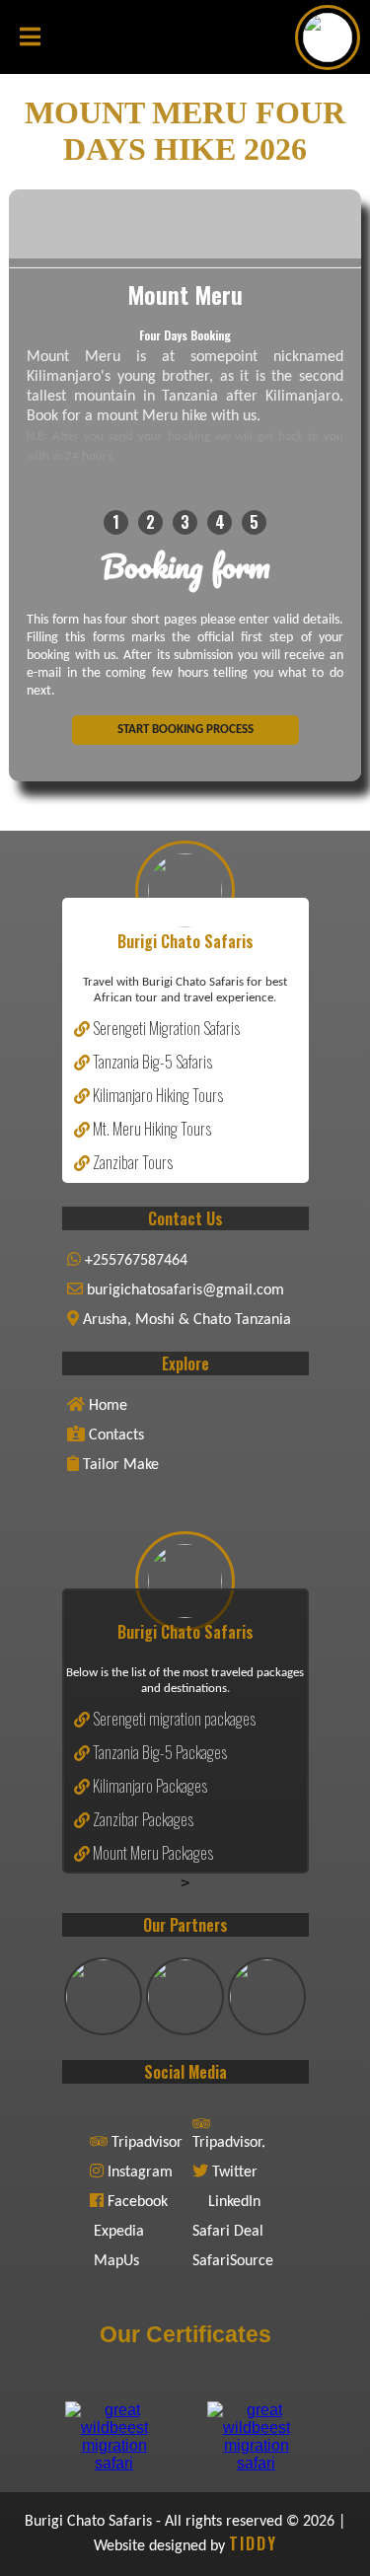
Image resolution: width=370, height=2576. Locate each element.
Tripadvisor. (229, 2143)
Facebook (138, 2202)
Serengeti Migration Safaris (165, 1028)
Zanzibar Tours (131, 1162)
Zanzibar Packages (142, 1819)
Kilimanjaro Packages (148, 1786)
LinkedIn (234, 2202)
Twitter (235, 2172)
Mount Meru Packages (151, 1853)
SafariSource (233, 2261)
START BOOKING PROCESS (185, 730)
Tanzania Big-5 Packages (158, 1752)
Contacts (114, 1435)
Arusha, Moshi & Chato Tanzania (185, 1320)
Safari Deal (228, 2232)
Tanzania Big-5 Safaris (151, 1062)
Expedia (119, 2232)
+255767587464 (134, 1261)
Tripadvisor (147, 2143)
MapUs (116, 2261)
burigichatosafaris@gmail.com (184, 1290)
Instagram (140, 2172)
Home (106, 1406)
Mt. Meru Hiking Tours (150, 1129)
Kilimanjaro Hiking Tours (156, 1095)
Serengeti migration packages (173, 1719)
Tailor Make (119, 1465)
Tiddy (253, 2543)
